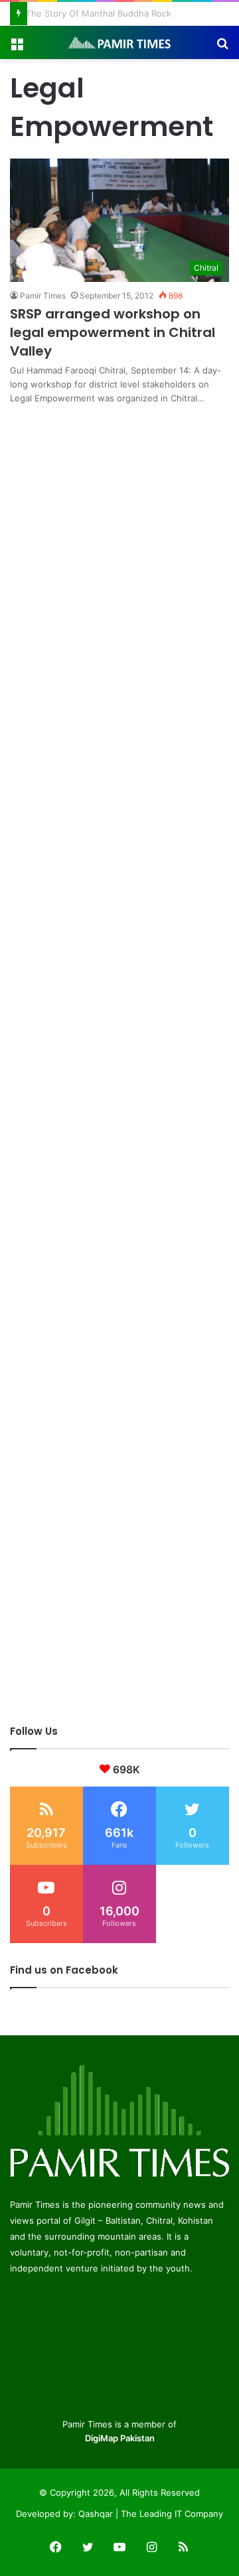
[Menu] (17, 47)
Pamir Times (43, 296)
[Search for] (222, 47)
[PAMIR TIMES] (119, 42)
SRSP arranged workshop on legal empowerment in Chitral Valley (113, 332)
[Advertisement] (119, 525)
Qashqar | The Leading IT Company (151, 2514)
